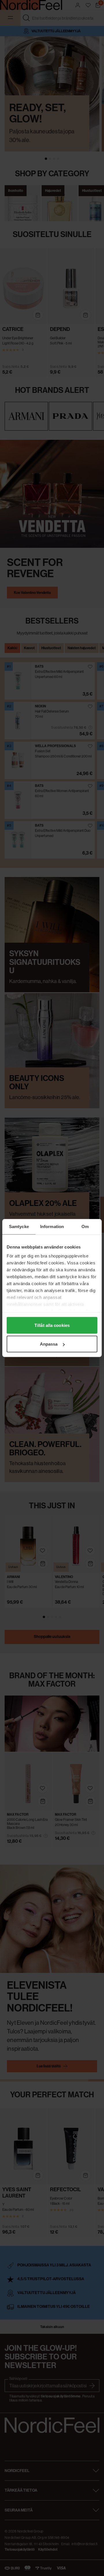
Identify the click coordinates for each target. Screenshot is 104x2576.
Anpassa (49, 1344)
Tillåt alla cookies (52, 1325)
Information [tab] (52, 1227)
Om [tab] (85, 1227)
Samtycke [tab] (19, 1227)
